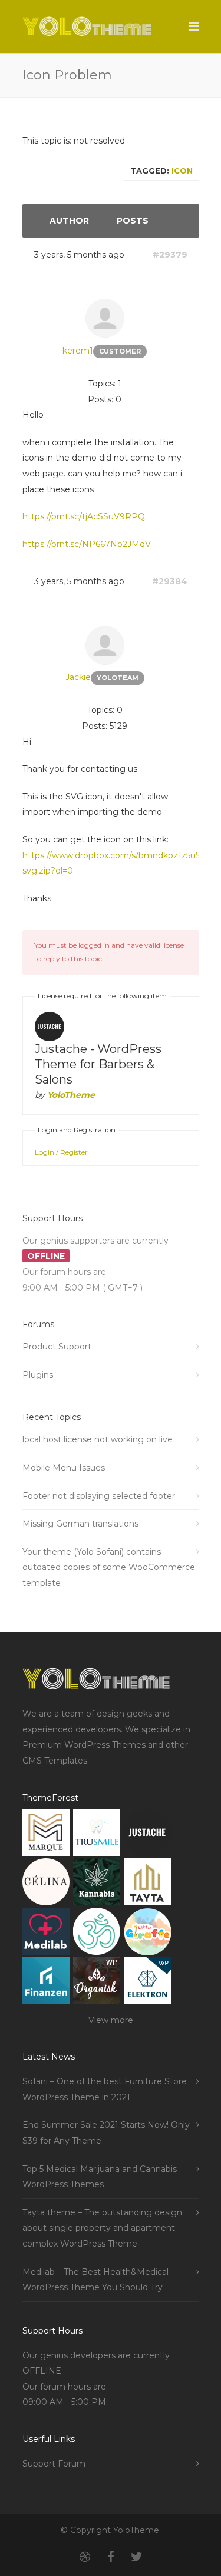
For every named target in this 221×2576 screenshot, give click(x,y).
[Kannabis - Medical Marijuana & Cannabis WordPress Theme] (97, 1884)
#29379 (170, 255)
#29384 (170, 581)
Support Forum (54, 2464)
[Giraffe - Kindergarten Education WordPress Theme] (147, 1934)
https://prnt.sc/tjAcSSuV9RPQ (84, 516)
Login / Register (61, 1152)
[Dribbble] (85, 2557)
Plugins (38, 1375)
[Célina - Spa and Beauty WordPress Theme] (46, 1884)
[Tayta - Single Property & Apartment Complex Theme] (147, 1884)
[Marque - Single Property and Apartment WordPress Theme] (46, 1835)
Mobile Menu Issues (64, 1468)
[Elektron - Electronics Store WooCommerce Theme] (147, 1983)
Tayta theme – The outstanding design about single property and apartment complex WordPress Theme (102, 2228)
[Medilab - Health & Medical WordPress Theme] (46, 1934)
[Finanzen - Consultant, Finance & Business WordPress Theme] (46, 1983)
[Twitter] (137, 2557)
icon (182, 171)
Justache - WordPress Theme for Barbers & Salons (98, 1064)
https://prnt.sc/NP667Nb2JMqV (87, 544)
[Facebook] (111, 2557)
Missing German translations (80, 1524)
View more (111, 2020)
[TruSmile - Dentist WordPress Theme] (97, 1835)
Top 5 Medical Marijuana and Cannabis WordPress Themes (100, 2177)
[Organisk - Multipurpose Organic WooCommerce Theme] (97, 1983)
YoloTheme (71, 1095)
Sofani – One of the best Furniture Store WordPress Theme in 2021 (105, 2089)
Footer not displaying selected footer (99, 1496)
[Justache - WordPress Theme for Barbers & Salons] (147, 1835)
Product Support (57, 1347)
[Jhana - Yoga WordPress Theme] (97, 1934)
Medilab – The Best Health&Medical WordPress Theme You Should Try (95, 2280)
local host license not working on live (98, 1439)
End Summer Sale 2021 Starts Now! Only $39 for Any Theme (106, 2133)
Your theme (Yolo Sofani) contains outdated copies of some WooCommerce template (109, 1567)
